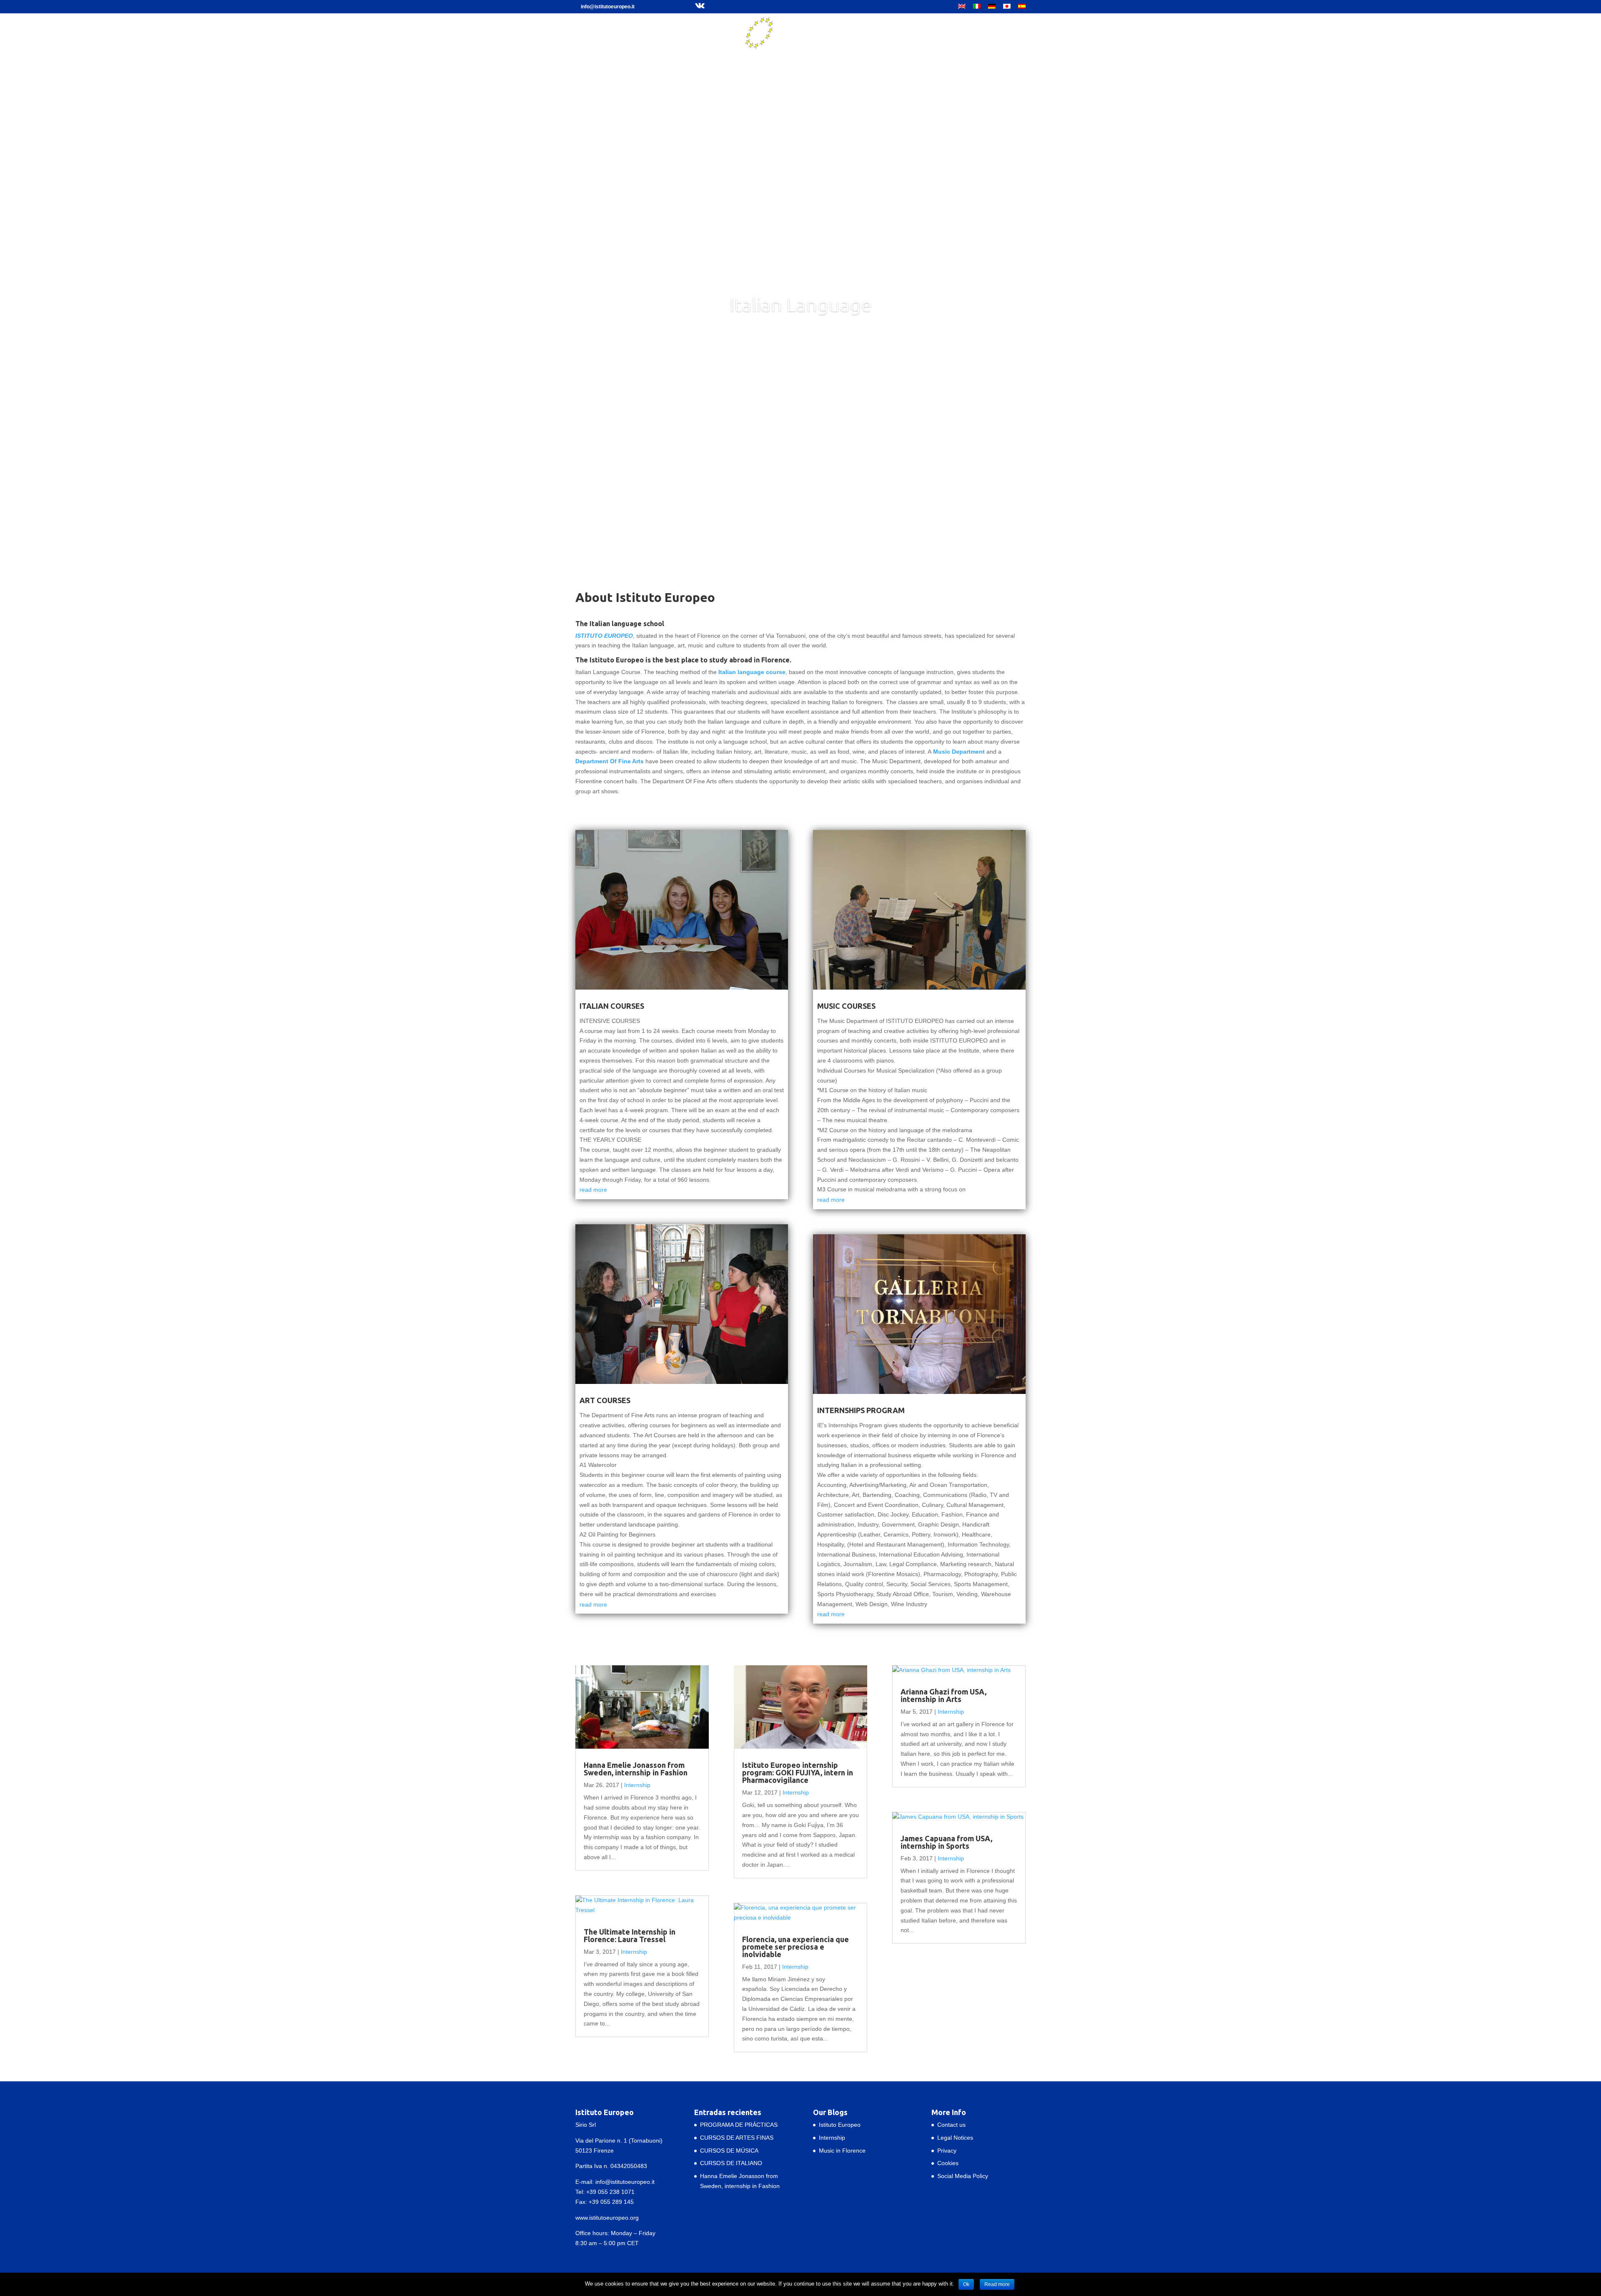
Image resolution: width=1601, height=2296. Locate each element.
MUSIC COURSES (846, 1006)
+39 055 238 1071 (610, 2192)
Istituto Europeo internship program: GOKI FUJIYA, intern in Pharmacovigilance (798, 1772)
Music (770, 58)
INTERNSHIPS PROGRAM (861, 1410)
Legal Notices (955, 2138)
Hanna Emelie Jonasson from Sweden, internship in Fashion (636, 1769)
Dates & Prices (922, 58)
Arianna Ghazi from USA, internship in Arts (944, 1695)
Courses (706, 58)
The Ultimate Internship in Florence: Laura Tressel (630, 1935)
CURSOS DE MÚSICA (729, 2151)
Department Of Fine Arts (610, 761)
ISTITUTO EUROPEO (604, 636)
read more (593, 1190)
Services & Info (865, 58)
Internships (811, 58)
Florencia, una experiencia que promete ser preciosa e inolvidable (795, 1947)
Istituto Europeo (840, 2125)
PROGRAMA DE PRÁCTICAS (739, 2125)
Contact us (951, 2125)
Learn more (801, 337)
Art (739, 58)
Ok (966, 2284)
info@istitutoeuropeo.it (625, 2182)
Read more (997, 2284)
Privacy (947, 2151)
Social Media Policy (963, 2176)
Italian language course (752, 672)
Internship (637, 1785)
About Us (664, 58)
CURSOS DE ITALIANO (731, 2163)
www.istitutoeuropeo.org (607, 2218)
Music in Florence (842, 2151)
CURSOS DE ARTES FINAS (737, 2138)
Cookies (948, 2163)
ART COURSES (605, 1400)
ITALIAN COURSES (612, 1006)
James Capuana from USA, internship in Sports (946, 1842)
